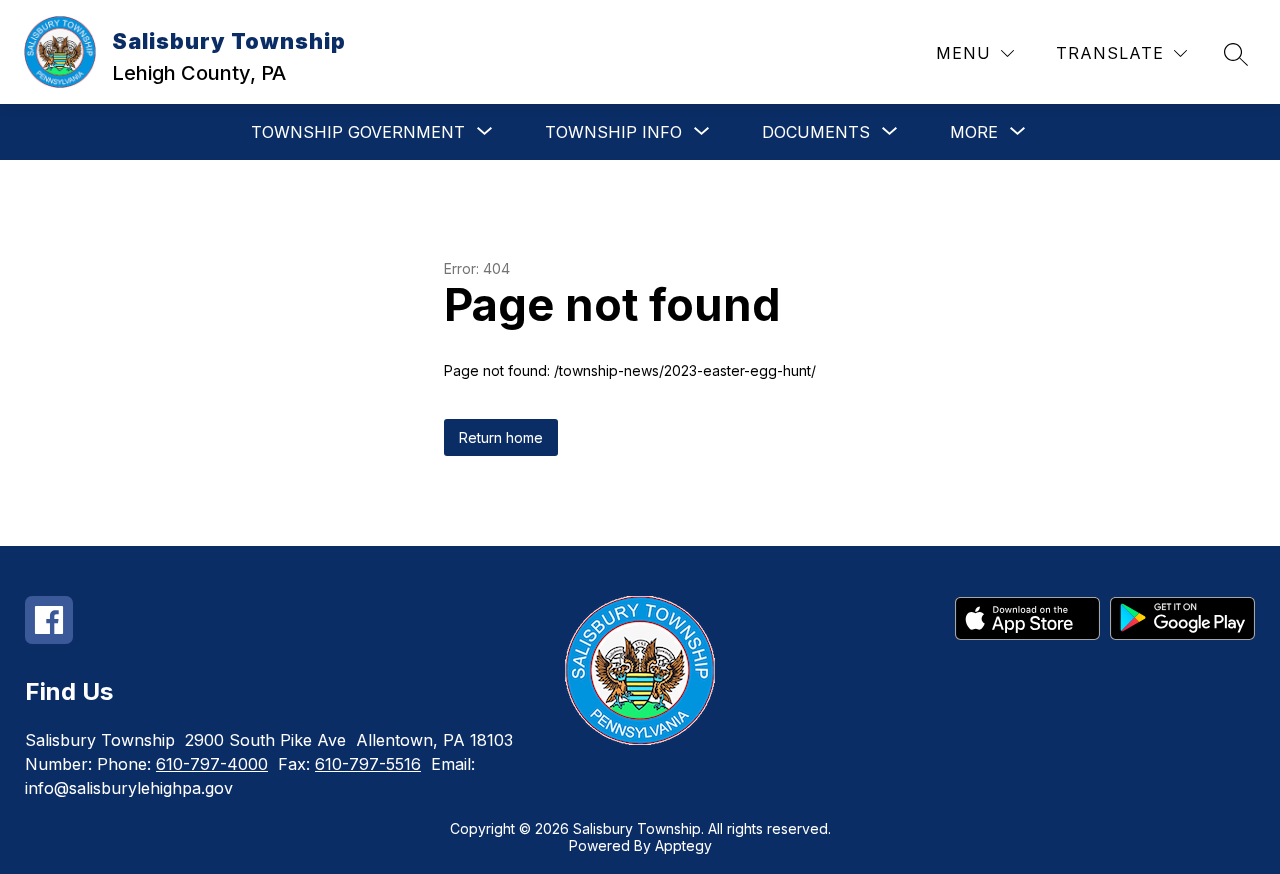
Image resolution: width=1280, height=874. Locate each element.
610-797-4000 (212, 764)
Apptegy (683, 845)
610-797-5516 (368, 764)
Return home (501, 437)
